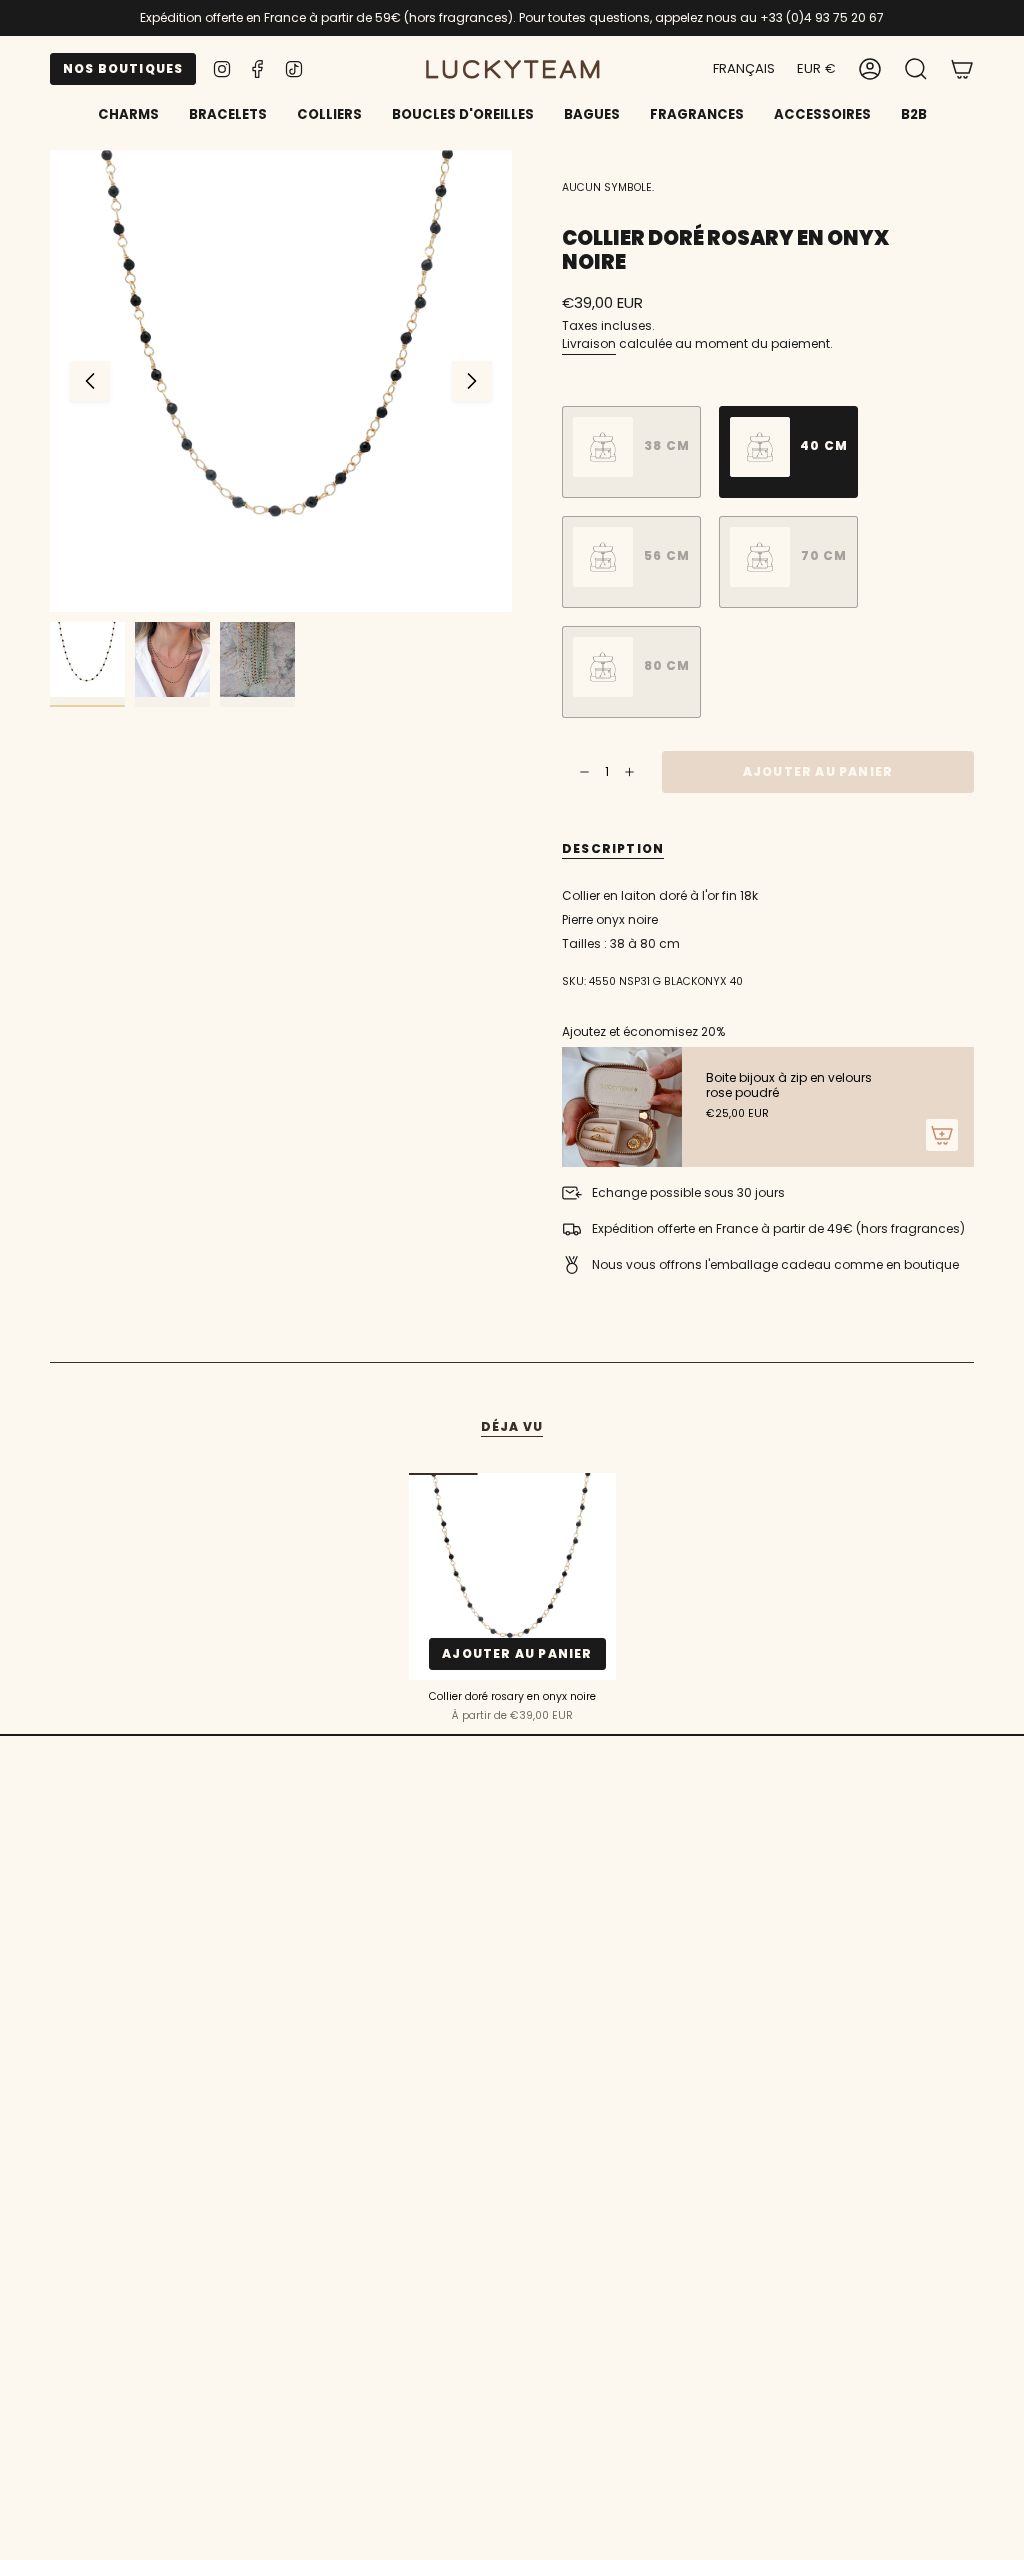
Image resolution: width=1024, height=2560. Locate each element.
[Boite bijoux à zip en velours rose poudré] (622, 1107)
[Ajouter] (942, 1135)
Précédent (90, 381)
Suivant (472, 381)
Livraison (589, 343)
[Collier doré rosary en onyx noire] (512, 1576)
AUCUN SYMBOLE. (608, 187)
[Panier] (962, 69)
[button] (228, 116)
